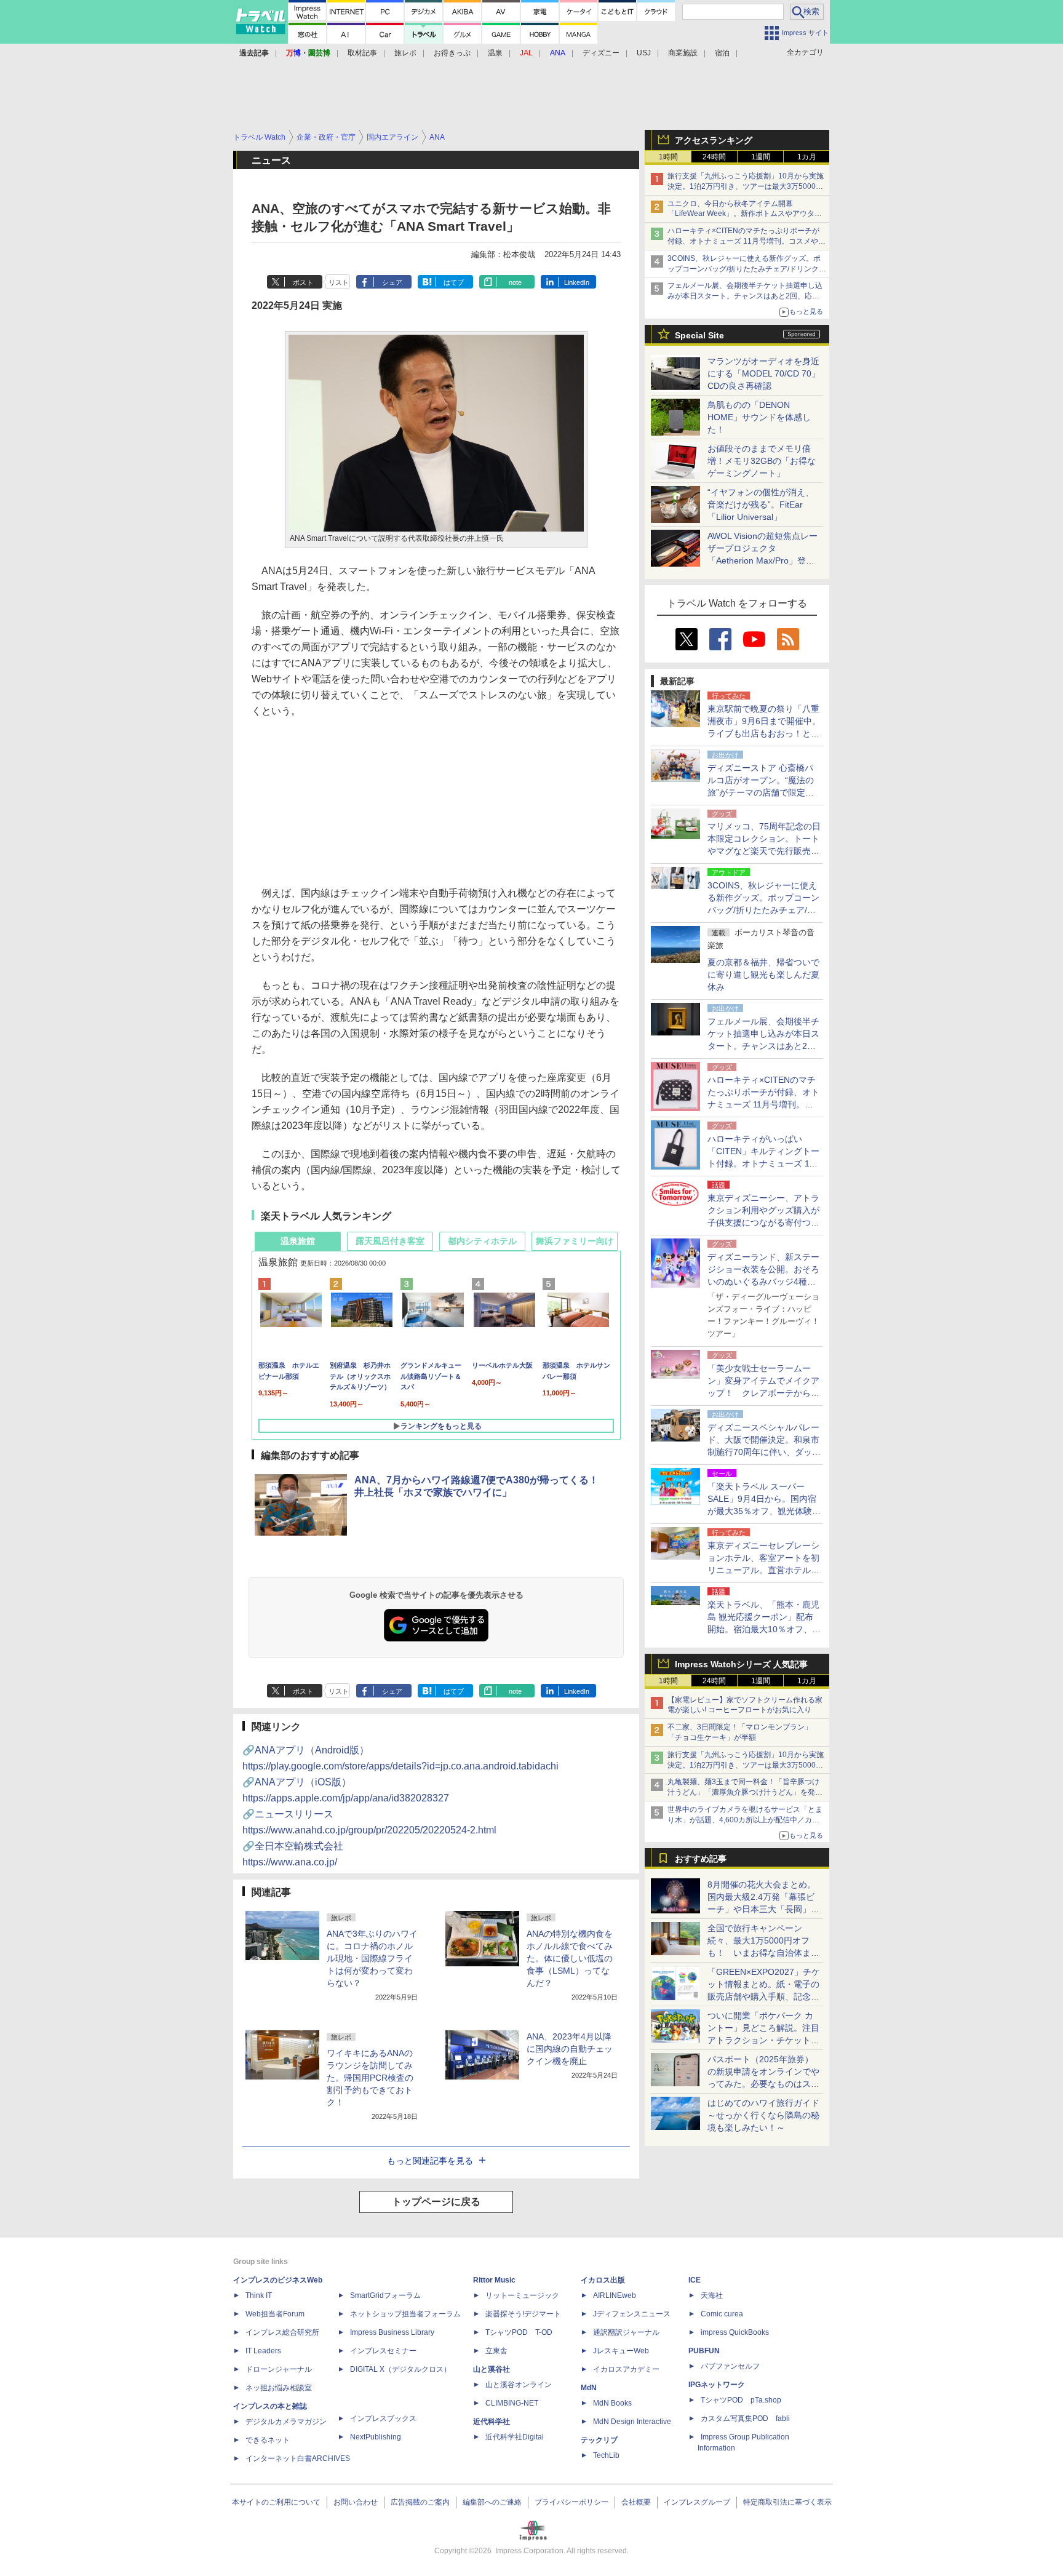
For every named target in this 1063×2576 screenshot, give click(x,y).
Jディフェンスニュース (632, 2314)
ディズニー (601, 53)
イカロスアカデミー (626, 2369)
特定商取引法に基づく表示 (787, 2502)
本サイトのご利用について (276, 2502)
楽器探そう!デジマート (523, 2314)
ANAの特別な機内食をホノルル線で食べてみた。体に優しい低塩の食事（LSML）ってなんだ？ (570, 1958)
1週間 (761, 157)
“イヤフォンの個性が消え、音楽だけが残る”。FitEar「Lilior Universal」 (761, 504)
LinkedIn (577, 282)
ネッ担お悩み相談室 (279, 2388)
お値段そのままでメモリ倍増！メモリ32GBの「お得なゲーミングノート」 (762, 461)
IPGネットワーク (717, 2385)
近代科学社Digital (515, 2437)
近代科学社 (492, 2422)
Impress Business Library (392, 2332)
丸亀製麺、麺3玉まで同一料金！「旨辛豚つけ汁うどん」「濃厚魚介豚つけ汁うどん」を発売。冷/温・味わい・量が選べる (743, 1792)
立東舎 (496, 2351)
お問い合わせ (356, 2502)
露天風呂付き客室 (390, 1241)
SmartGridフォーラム (385, 2295)
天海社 (712, 2295)
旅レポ (405, 53)
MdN (589, 2388)
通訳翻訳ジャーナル (626, 2332)
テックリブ (599, 2440)
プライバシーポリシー (571, 2502)
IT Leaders (263, 2351)
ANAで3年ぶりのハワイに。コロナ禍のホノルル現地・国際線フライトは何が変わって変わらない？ (372, 1958)
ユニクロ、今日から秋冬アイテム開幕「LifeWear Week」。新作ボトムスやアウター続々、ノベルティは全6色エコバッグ (745, 214)
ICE (695, 2280)
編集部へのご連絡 (492, 2502)
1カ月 (807, 157)
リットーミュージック (522, 2295)
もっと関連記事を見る (430, 2161)
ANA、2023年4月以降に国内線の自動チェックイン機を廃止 (570, 2049)
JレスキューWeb (621, 2351)
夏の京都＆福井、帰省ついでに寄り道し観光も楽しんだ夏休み (763, 975)
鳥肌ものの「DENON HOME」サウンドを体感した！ (759, 417)
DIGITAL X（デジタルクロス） (400, 2369)
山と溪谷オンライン (519, 2385)
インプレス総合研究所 (282, 2332)
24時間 (714, 157)
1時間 (668, 157)
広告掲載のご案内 (420, 2502)
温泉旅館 (298, 1241)
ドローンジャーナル (279, 2369)
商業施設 (683, 53)
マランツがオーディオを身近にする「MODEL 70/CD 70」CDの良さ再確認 (764, 373)
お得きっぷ (452, 53)
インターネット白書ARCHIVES (298, 2458)
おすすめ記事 (701, 1859)
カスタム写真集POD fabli (745, 2418)
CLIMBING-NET (512, 2403)
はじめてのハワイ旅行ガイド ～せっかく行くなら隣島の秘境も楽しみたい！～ (763, 2115)
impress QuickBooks (735, 2332)
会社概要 (636, 2502)
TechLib (606, 2455)
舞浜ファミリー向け (575, 1241)
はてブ (454, 282)
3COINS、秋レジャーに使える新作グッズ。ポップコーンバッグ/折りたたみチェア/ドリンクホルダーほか (747, 269)
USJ (644, 53)
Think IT (259, 2295)
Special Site (699, 335)
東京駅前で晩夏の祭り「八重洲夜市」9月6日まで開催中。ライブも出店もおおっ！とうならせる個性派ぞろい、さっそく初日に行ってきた (764, 733)
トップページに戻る (436, 2202)
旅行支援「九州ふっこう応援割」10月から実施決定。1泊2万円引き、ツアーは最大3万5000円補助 (746, 186)
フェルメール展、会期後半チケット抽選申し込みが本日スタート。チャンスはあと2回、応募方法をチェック (745, 296)
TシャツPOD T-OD (519, 2332)
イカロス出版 (603, 2280)
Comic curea (722, 2314)
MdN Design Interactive (632, 2422)
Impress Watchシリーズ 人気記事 (741, 1664)
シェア (392, 282)
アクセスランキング (714, 140)
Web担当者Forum (275, 2314)
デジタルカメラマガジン (286, 2422)
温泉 (495, 53)
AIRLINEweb (615, 2295)
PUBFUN (704, 2351)
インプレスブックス (383, 2418)
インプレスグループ (697, 2502)
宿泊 (722, 53)
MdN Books (612, 2403)
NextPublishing (376, 2437)
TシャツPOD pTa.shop (741, 2400)
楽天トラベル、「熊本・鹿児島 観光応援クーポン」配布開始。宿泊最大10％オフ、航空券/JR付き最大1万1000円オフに (764, 1629)
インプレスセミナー (383, 2351)
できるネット (268, 2440)
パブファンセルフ (730, 2366)
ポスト (303, 282)
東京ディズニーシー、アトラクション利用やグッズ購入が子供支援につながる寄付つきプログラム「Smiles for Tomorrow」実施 (763, 1222)
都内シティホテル (482, 1241)
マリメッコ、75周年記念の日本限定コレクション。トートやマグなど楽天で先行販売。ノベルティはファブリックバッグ (764, 851)
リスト (339, 282)
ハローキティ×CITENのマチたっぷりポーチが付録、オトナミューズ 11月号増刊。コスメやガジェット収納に (746, 241)
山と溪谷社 (492, 2369)
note (515, 282)
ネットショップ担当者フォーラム (405, 2314)
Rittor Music (494, 2280)
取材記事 (362, 53)
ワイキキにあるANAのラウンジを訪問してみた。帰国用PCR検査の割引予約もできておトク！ (370, 2078)
